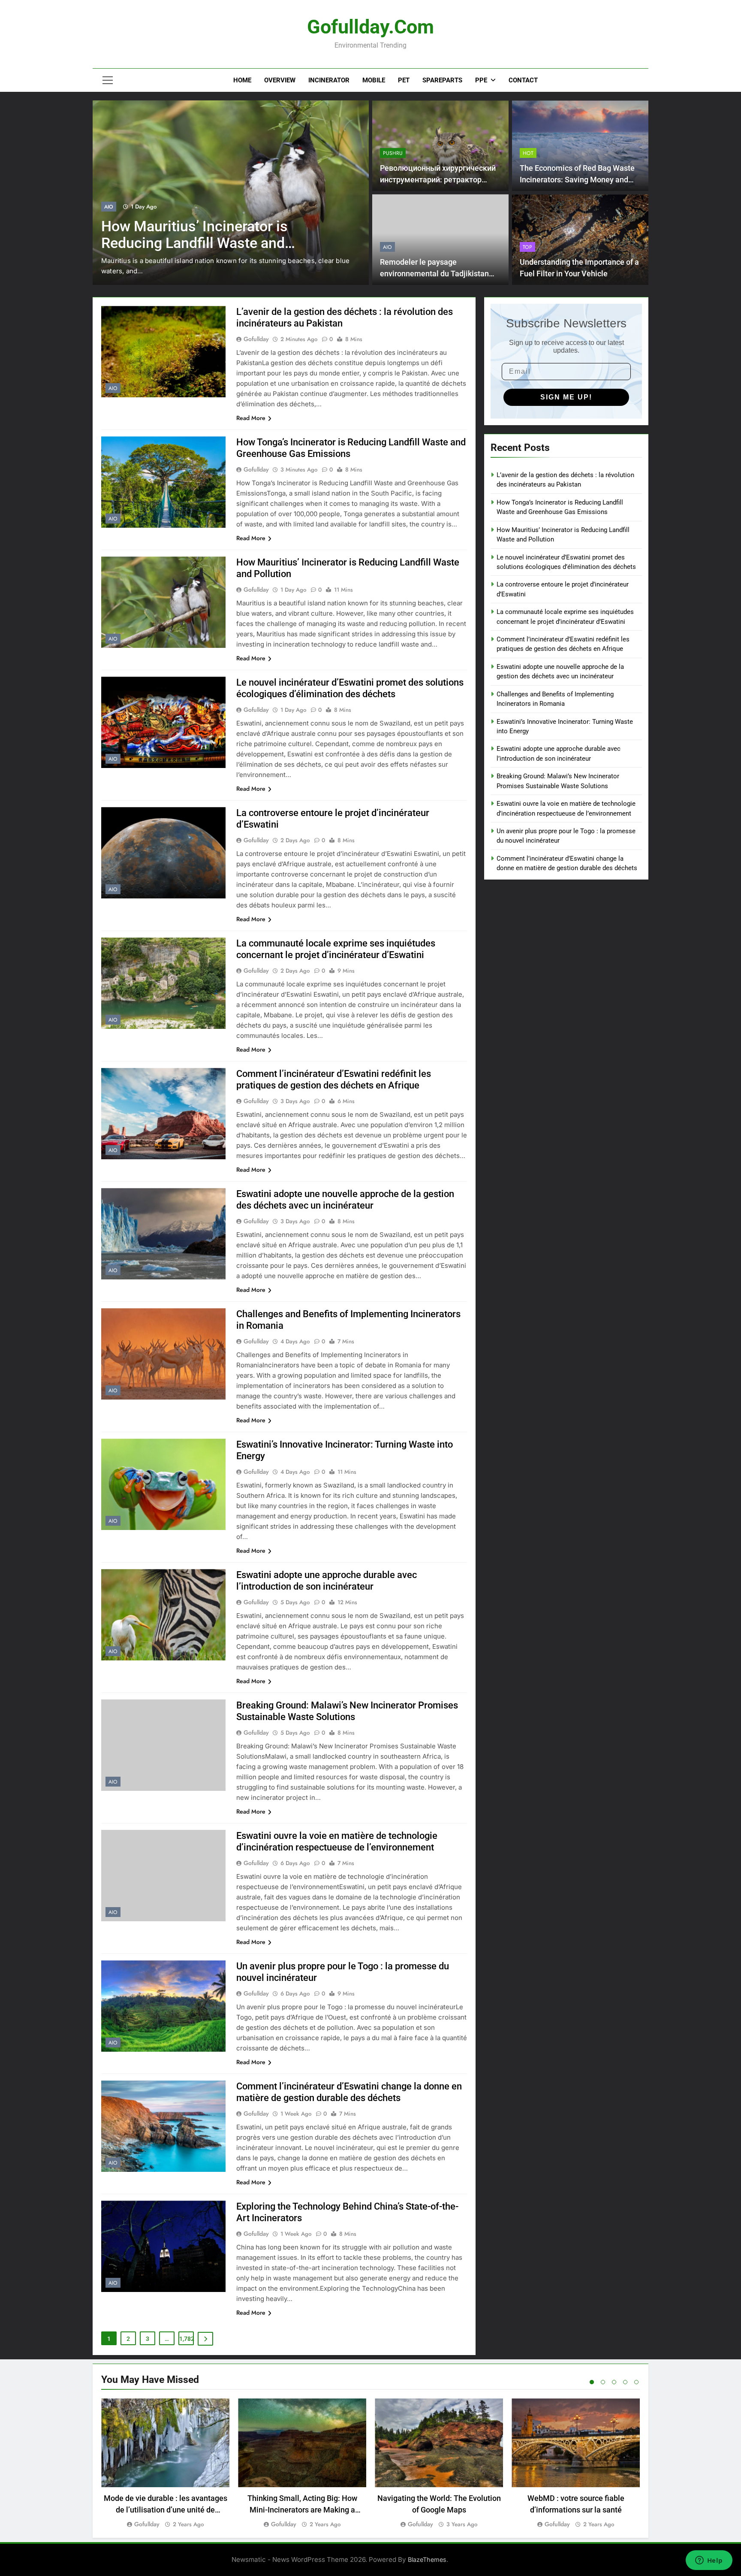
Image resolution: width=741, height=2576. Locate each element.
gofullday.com (370, 27)
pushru (393, 153)
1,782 (187, 2339)
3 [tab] (614, 2382)
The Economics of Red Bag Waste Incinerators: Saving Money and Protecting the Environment (577, 180)
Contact (523, 80)
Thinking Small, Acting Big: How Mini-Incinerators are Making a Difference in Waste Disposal (302, 2510)
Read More (251, 418)
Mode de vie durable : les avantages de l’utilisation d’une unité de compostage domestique (166, 2510)
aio (109, 207)
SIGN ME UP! (566, 397)
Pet (404, 80)
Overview (280, 80)
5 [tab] (636, 2382)
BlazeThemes (427, 2559)
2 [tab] (603, 2382)
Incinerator (329, 80)
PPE (481, 80)
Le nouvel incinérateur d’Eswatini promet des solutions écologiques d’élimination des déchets (211, 243)
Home (242, 80)
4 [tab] (625, 2382)
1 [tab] (592, 2382)
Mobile (374, 80)
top (527, 247)
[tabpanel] (165, 2464)
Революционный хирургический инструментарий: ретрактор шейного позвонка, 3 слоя (438, 180)
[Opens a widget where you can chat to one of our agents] (709, 2561)
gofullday (256, 339)
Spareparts (442, 80)
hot (528, 153)
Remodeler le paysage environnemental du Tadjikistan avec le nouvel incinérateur (434, 274)
